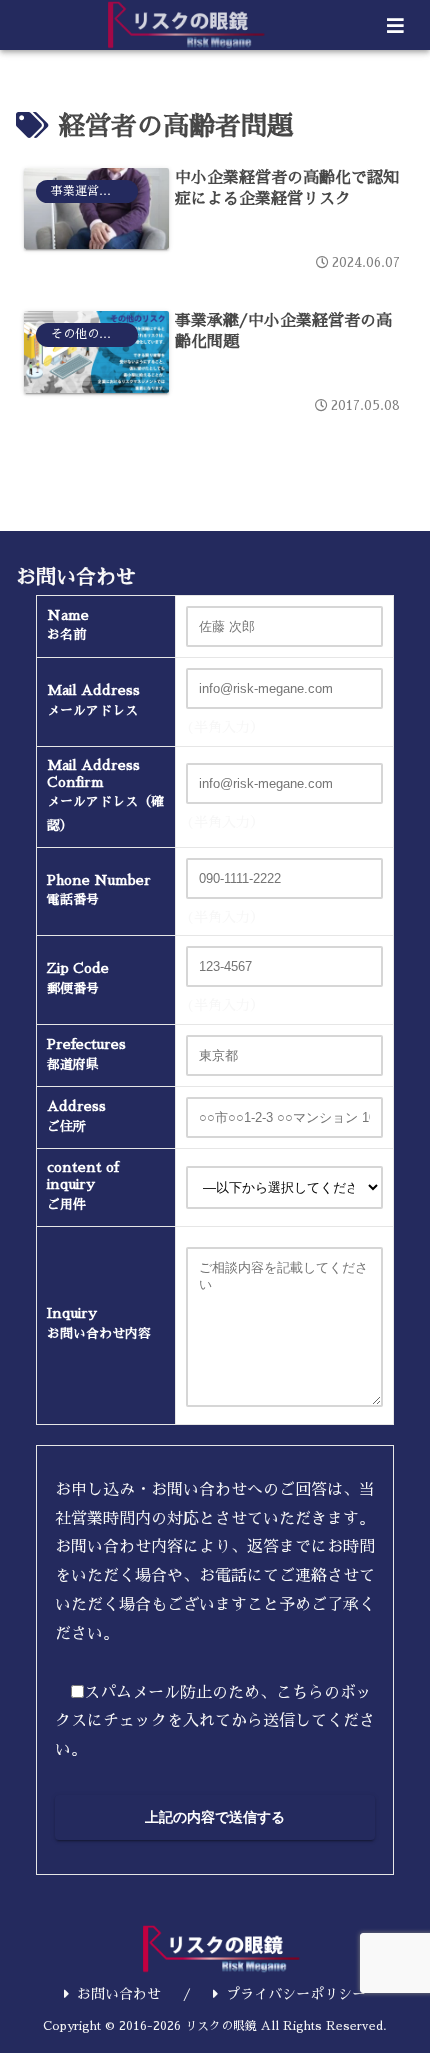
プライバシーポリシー (296, 1994)
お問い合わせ (119, 1994)
